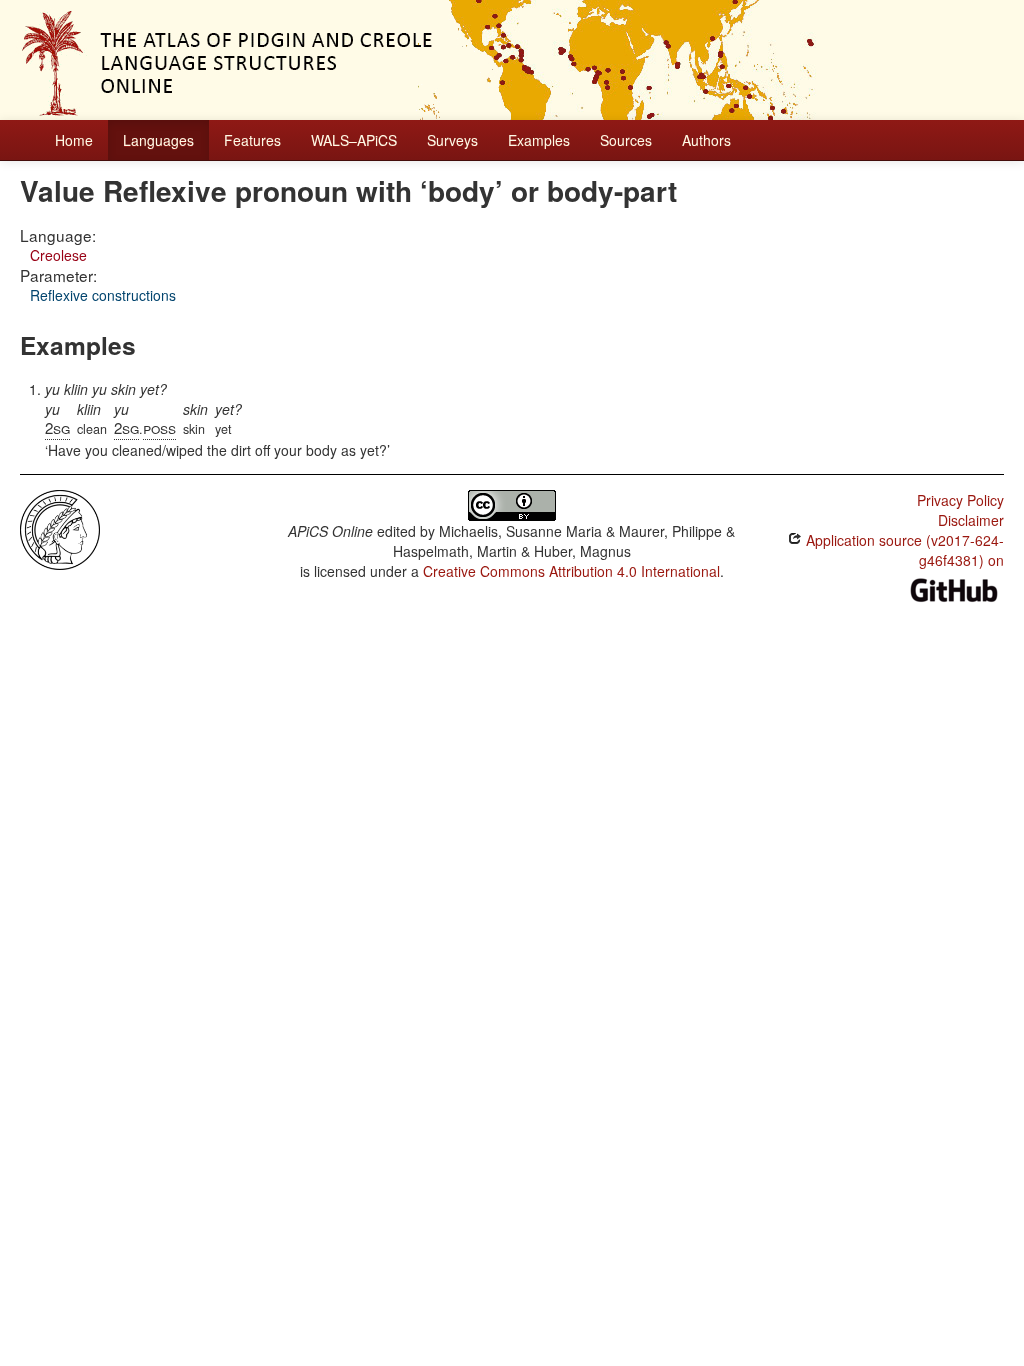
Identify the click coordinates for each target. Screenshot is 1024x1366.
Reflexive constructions (103, 295)
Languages (158, 140)
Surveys (452, 140)
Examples (539, 140)
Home (74, 140)
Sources (626, 140)
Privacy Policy (960, 500)
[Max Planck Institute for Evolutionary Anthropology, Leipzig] (60, 528)
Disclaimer (971, 520)
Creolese (58, 255)
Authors (706, 140)
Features (252, 140)
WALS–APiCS (354, 140)
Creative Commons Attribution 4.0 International (571, 571)
